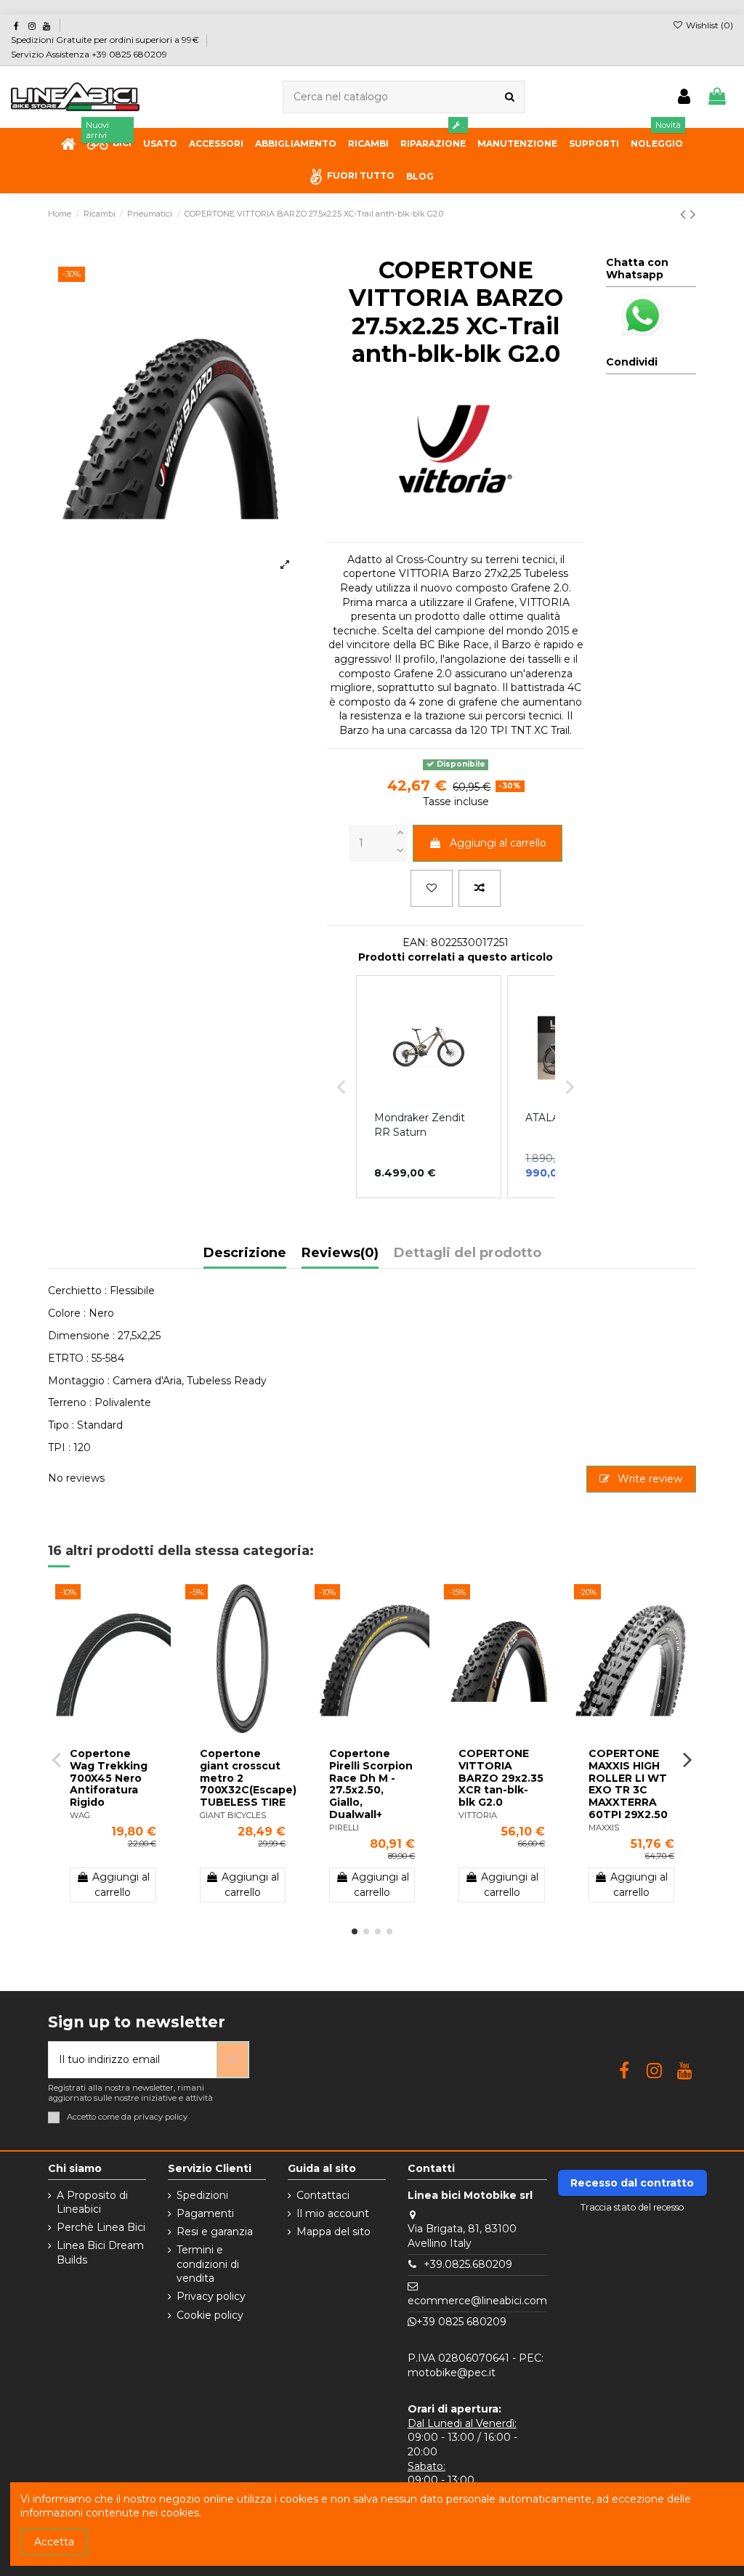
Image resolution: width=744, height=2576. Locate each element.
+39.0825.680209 (468, 2264)
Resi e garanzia (215, 2232)
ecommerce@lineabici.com (477, 2301)
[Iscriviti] (232, 2060)
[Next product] (693, 214)
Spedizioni (202, 2195)
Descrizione (245, 1253)
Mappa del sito (333, 2232)
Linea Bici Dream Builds (100, 2253)
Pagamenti (205, 2213)
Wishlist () (708, 25)
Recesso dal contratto (632, 2183)
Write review (648, 1479)
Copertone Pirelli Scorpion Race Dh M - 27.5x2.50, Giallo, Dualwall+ (371, 1784)
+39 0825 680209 (461, 2322)
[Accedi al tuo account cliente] (684, 97)
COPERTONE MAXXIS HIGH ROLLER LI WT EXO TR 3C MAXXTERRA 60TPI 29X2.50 (628, 1784)
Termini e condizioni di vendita (208, 2264)
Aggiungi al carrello (498, 843)
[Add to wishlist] (432, 888)
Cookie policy (210, 2315)
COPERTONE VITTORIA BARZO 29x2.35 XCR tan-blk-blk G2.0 (501, 1778)
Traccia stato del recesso (632, 2207)
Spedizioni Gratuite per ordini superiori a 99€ (106, 40)
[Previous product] (685, 214)
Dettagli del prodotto (468, 1253)
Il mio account (333, 2213)
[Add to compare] (480, 888)
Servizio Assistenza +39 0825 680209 (89, 54)
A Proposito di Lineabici (92, 2202)
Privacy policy (211, 2296)
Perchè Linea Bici (101, 2227)
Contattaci (323, 2195)
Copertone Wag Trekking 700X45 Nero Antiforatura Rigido (109, 1778)
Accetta (54, 2542)
